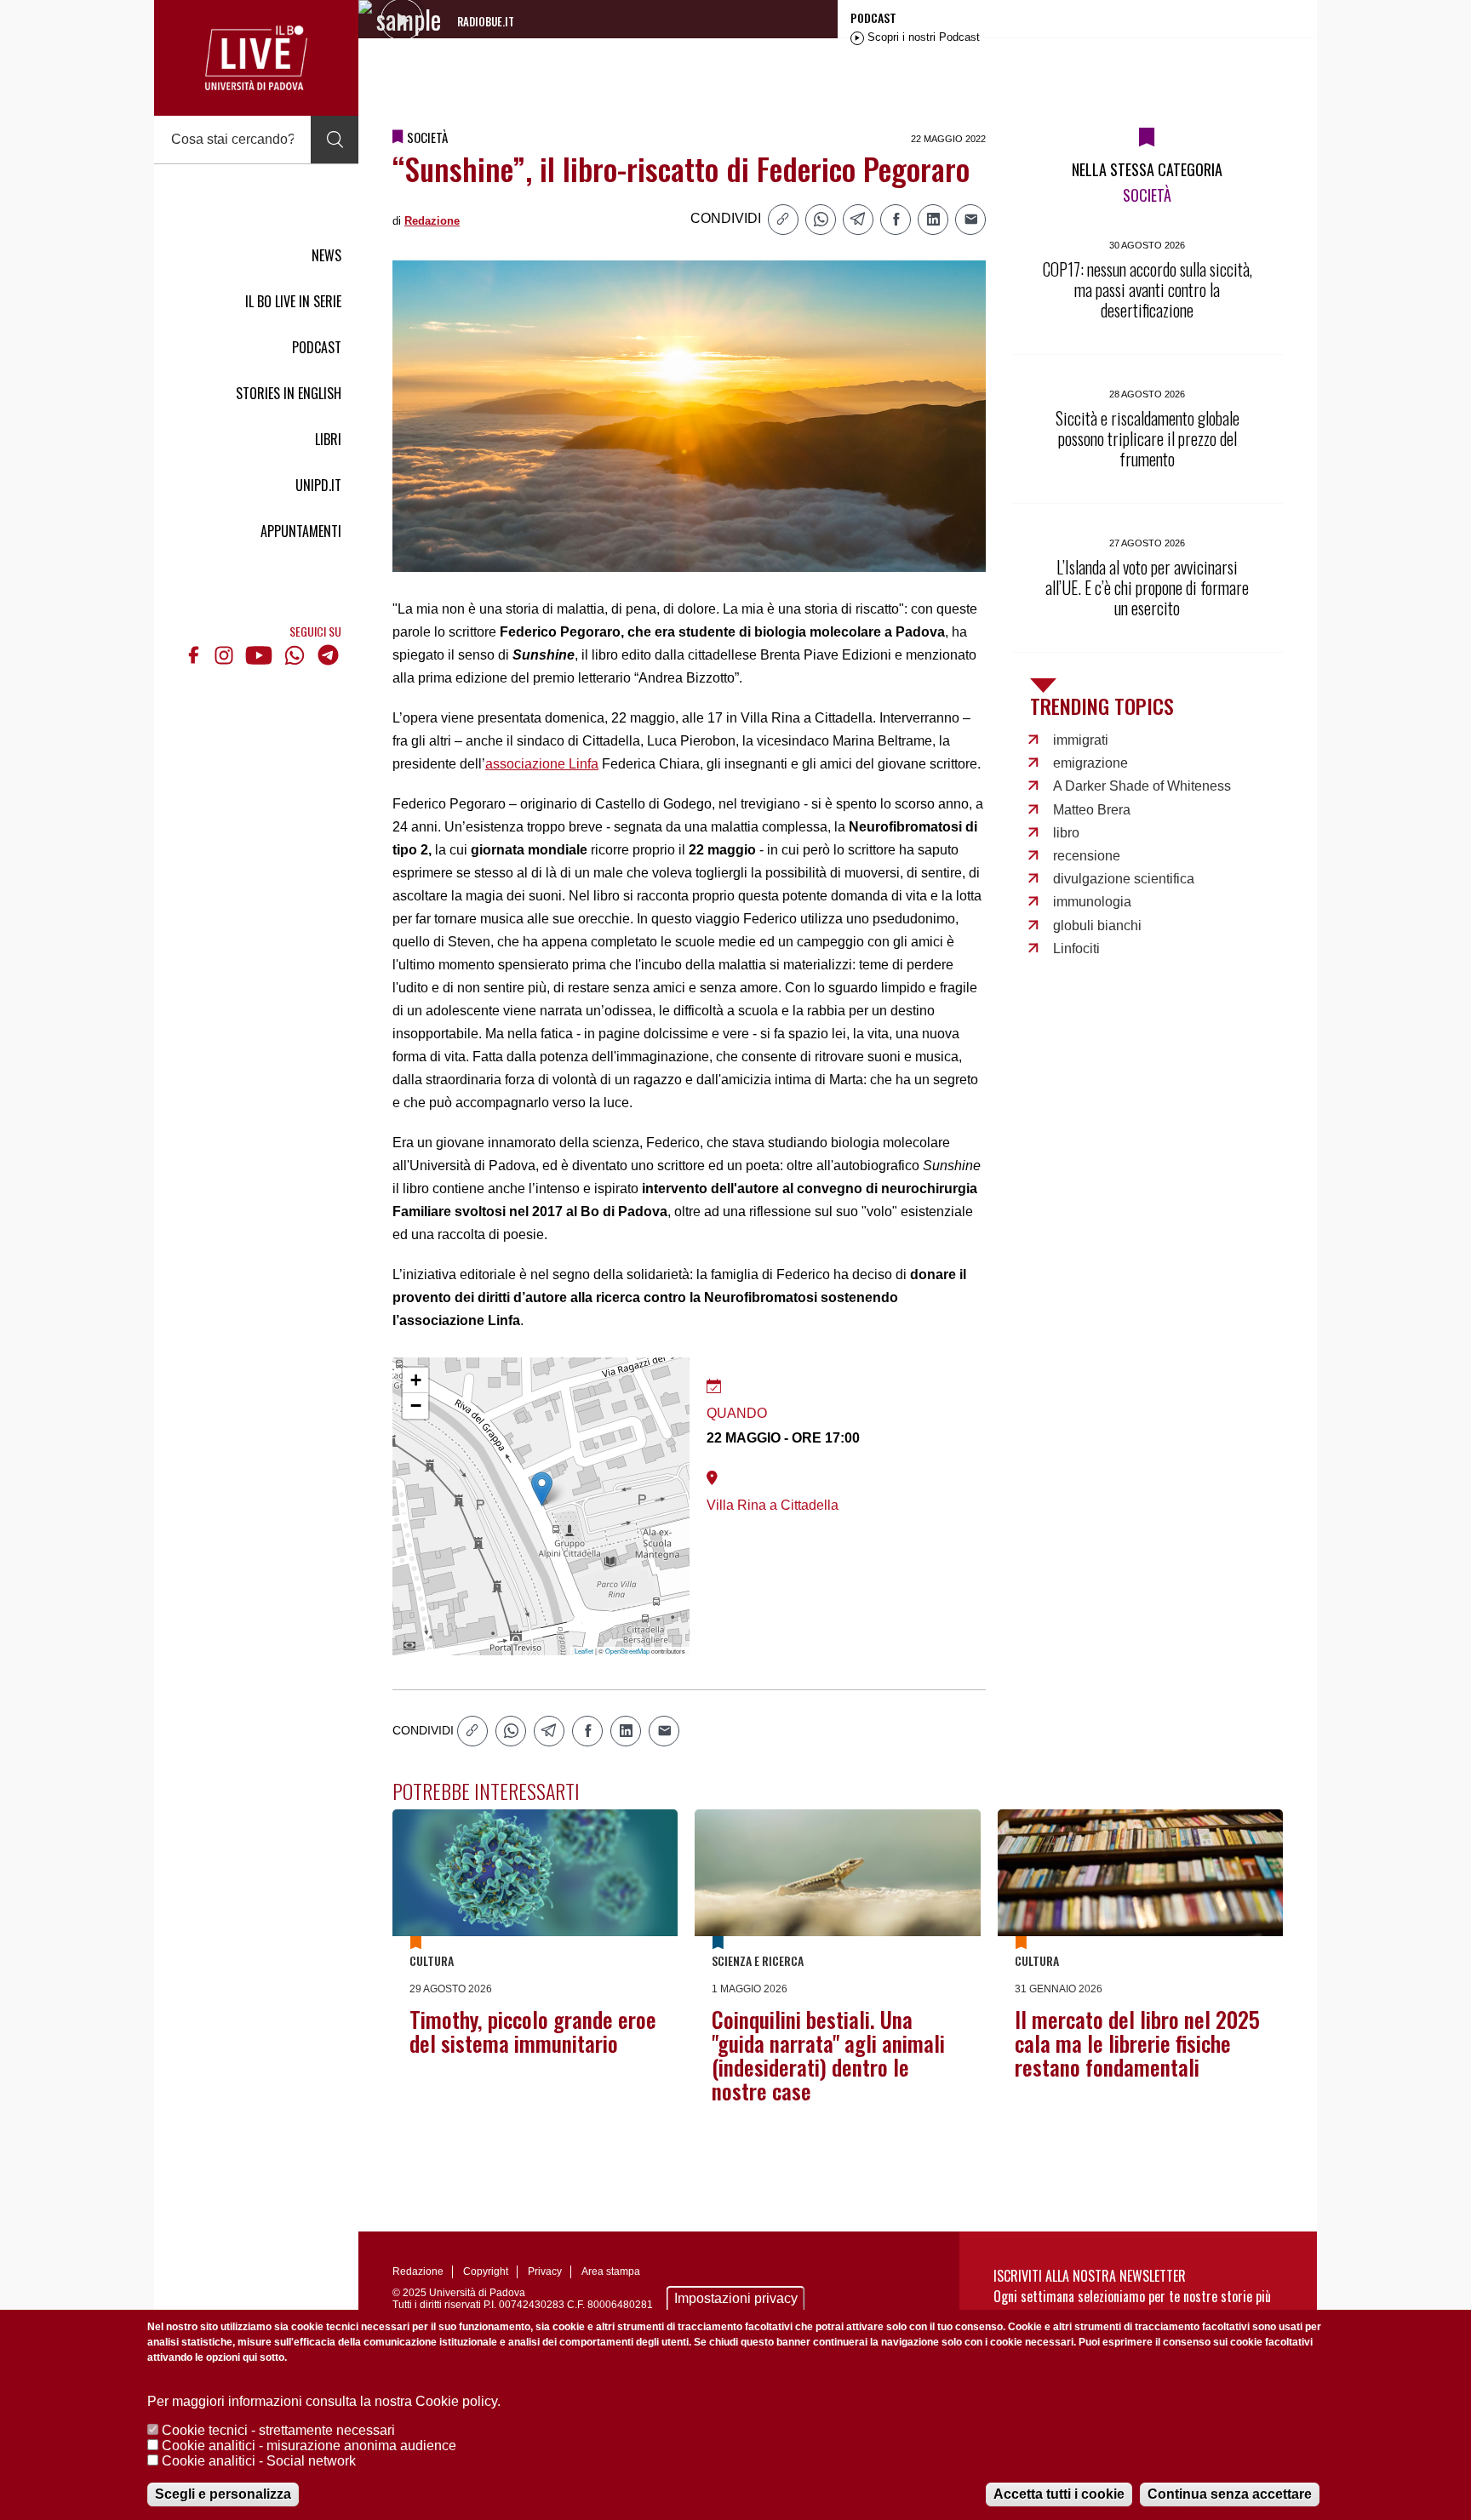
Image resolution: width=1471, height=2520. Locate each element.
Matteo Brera (1092, 810)
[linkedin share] (933, 220)
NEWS (326, 255)
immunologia (1092, 902)
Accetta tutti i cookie (1059, 2494)
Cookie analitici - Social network (259, 2461)
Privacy (545, 2271)
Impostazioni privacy (736, 2298)
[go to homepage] (256, 58)
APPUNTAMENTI (301, 531)
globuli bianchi (1097, 926)
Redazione (432, 221)
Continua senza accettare (1230, 2494)
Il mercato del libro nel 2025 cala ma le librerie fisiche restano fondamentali (1137, 2043)
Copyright (486, 2271)
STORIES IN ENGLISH (289, 393)
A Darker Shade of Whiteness (1142, 786)
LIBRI (328, 439)
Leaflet (584, 1651)
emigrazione (1090, 763)
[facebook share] (896, 220)
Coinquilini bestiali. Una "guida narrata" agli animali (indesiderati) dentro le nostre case (828, 2055)
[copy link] (783, 220)
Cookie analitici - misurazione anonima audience (309, 2446)
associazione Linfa (542, 764)
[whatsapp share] (821, 220)
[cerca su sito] (335, 140)
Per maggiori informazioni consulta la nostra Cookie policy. (324, 2401)
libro (1066, 833)
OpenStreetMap (627, 1651)
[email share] (970, 220)
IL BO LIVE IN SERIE (293, 301)
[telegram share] (858, 220)
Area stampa (611, 2271)
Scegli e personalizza (223, 2494)
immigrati (1081, 740)
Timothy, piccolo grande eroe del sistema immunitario (533, 2031)
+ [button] (416, 1380)
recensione (1087, 856)
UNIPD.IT (318, 485)
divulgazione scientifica (1124, 879)
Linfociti (1076, 949)
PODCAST (317, 347)
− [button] (416, 1406)
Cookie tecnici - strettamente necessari (278, 2430)
